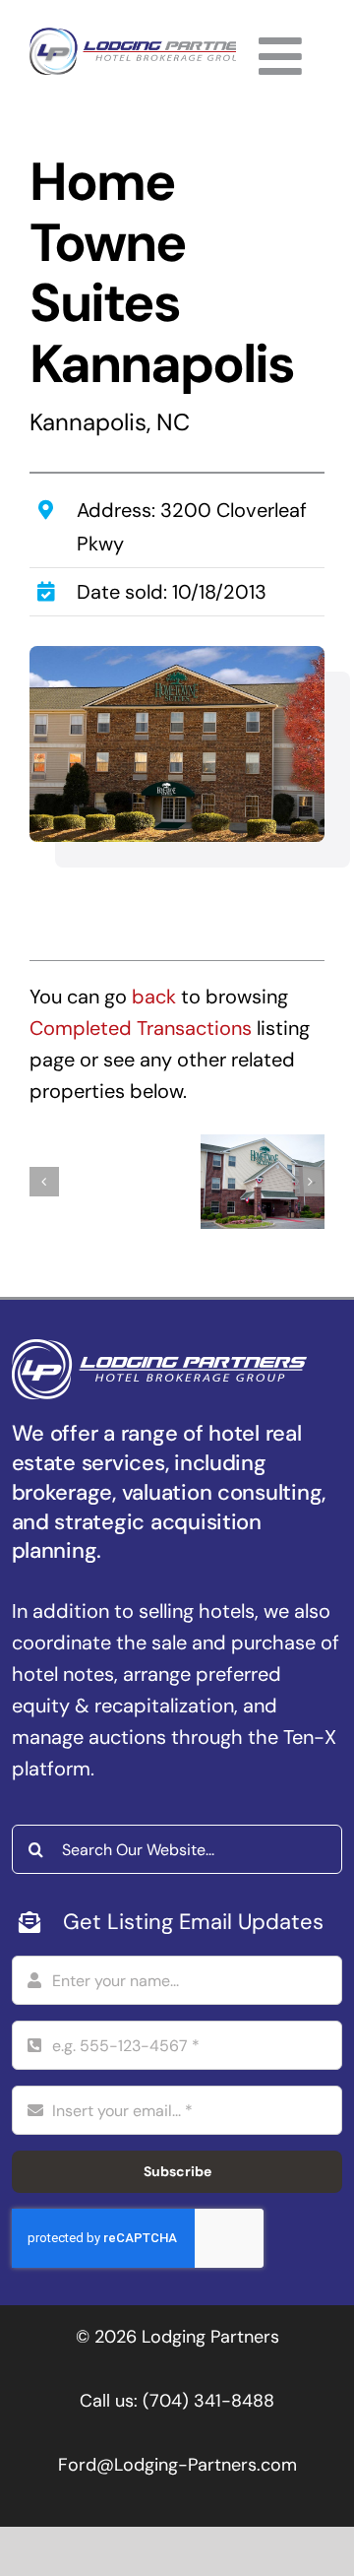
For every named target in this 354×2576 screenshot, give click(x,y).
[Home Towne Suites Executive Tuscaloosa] (91, 1182)
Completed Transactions (141, 1028)
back (154, 997)
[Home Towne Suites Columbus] (263, 1182)
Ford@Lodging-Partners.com (177, 2465)
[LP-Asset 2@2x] (147, 37)
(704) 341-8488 (208, 2401)
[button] (44, 1182)
